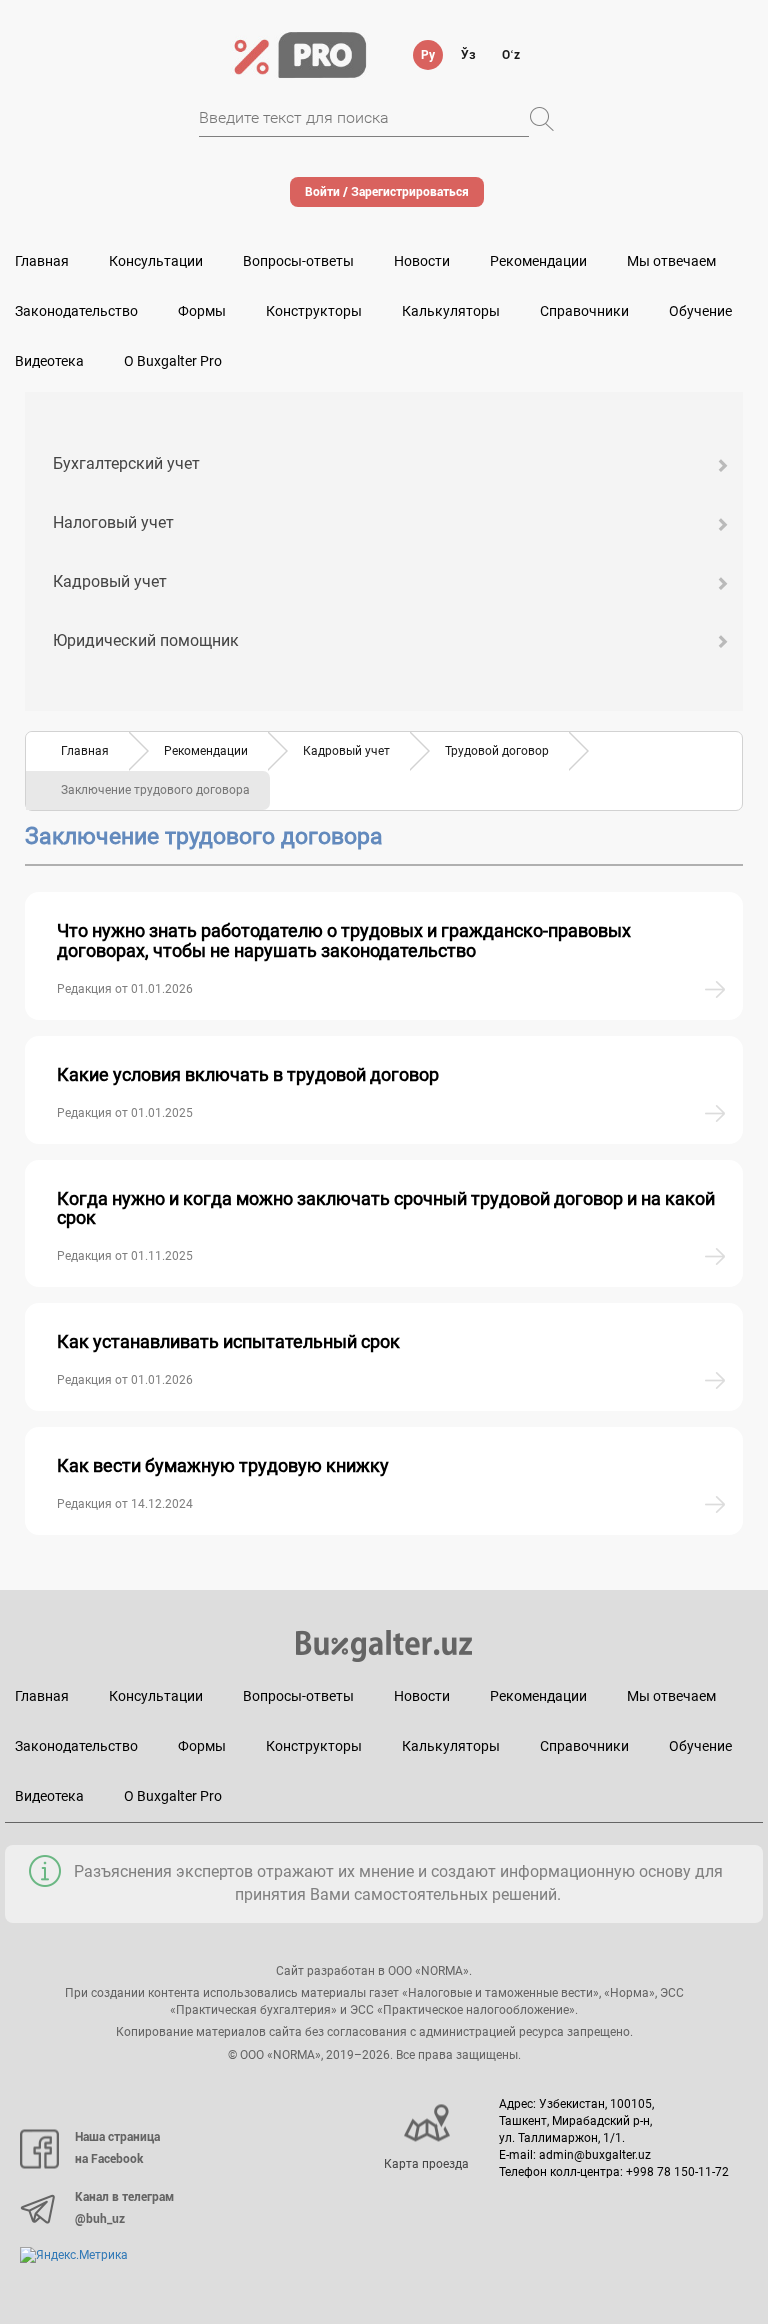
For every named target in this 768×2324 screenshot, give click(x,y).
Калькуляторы (451, 1746)
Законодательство (76, 311)
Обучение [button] (700, 311)
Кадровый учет (110, 581)
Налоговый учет (113, 522)
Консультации (156, 261)
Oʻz (511, 55)
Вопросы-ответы (298, 261)
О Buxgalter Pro (173, 361)
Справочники (584, 311)
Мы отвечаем (671, 261)
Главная (42, 261)
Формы (202, 311)
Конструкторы (314, 1746)
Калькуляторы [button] (451, 311)
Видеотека (49, 361)
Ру (428, 55)
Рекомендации (538, 261)
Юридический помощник (146, 640)
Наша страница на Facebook (117, 2148)
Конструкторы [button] (314, 311)
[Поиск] (542, 119)
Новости (422, 261)
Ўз (468, 55)
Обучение (700, 1746)
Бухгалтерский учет (126, 463)
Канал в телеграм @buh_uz (124, 2208)
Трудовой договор (497, 751)
